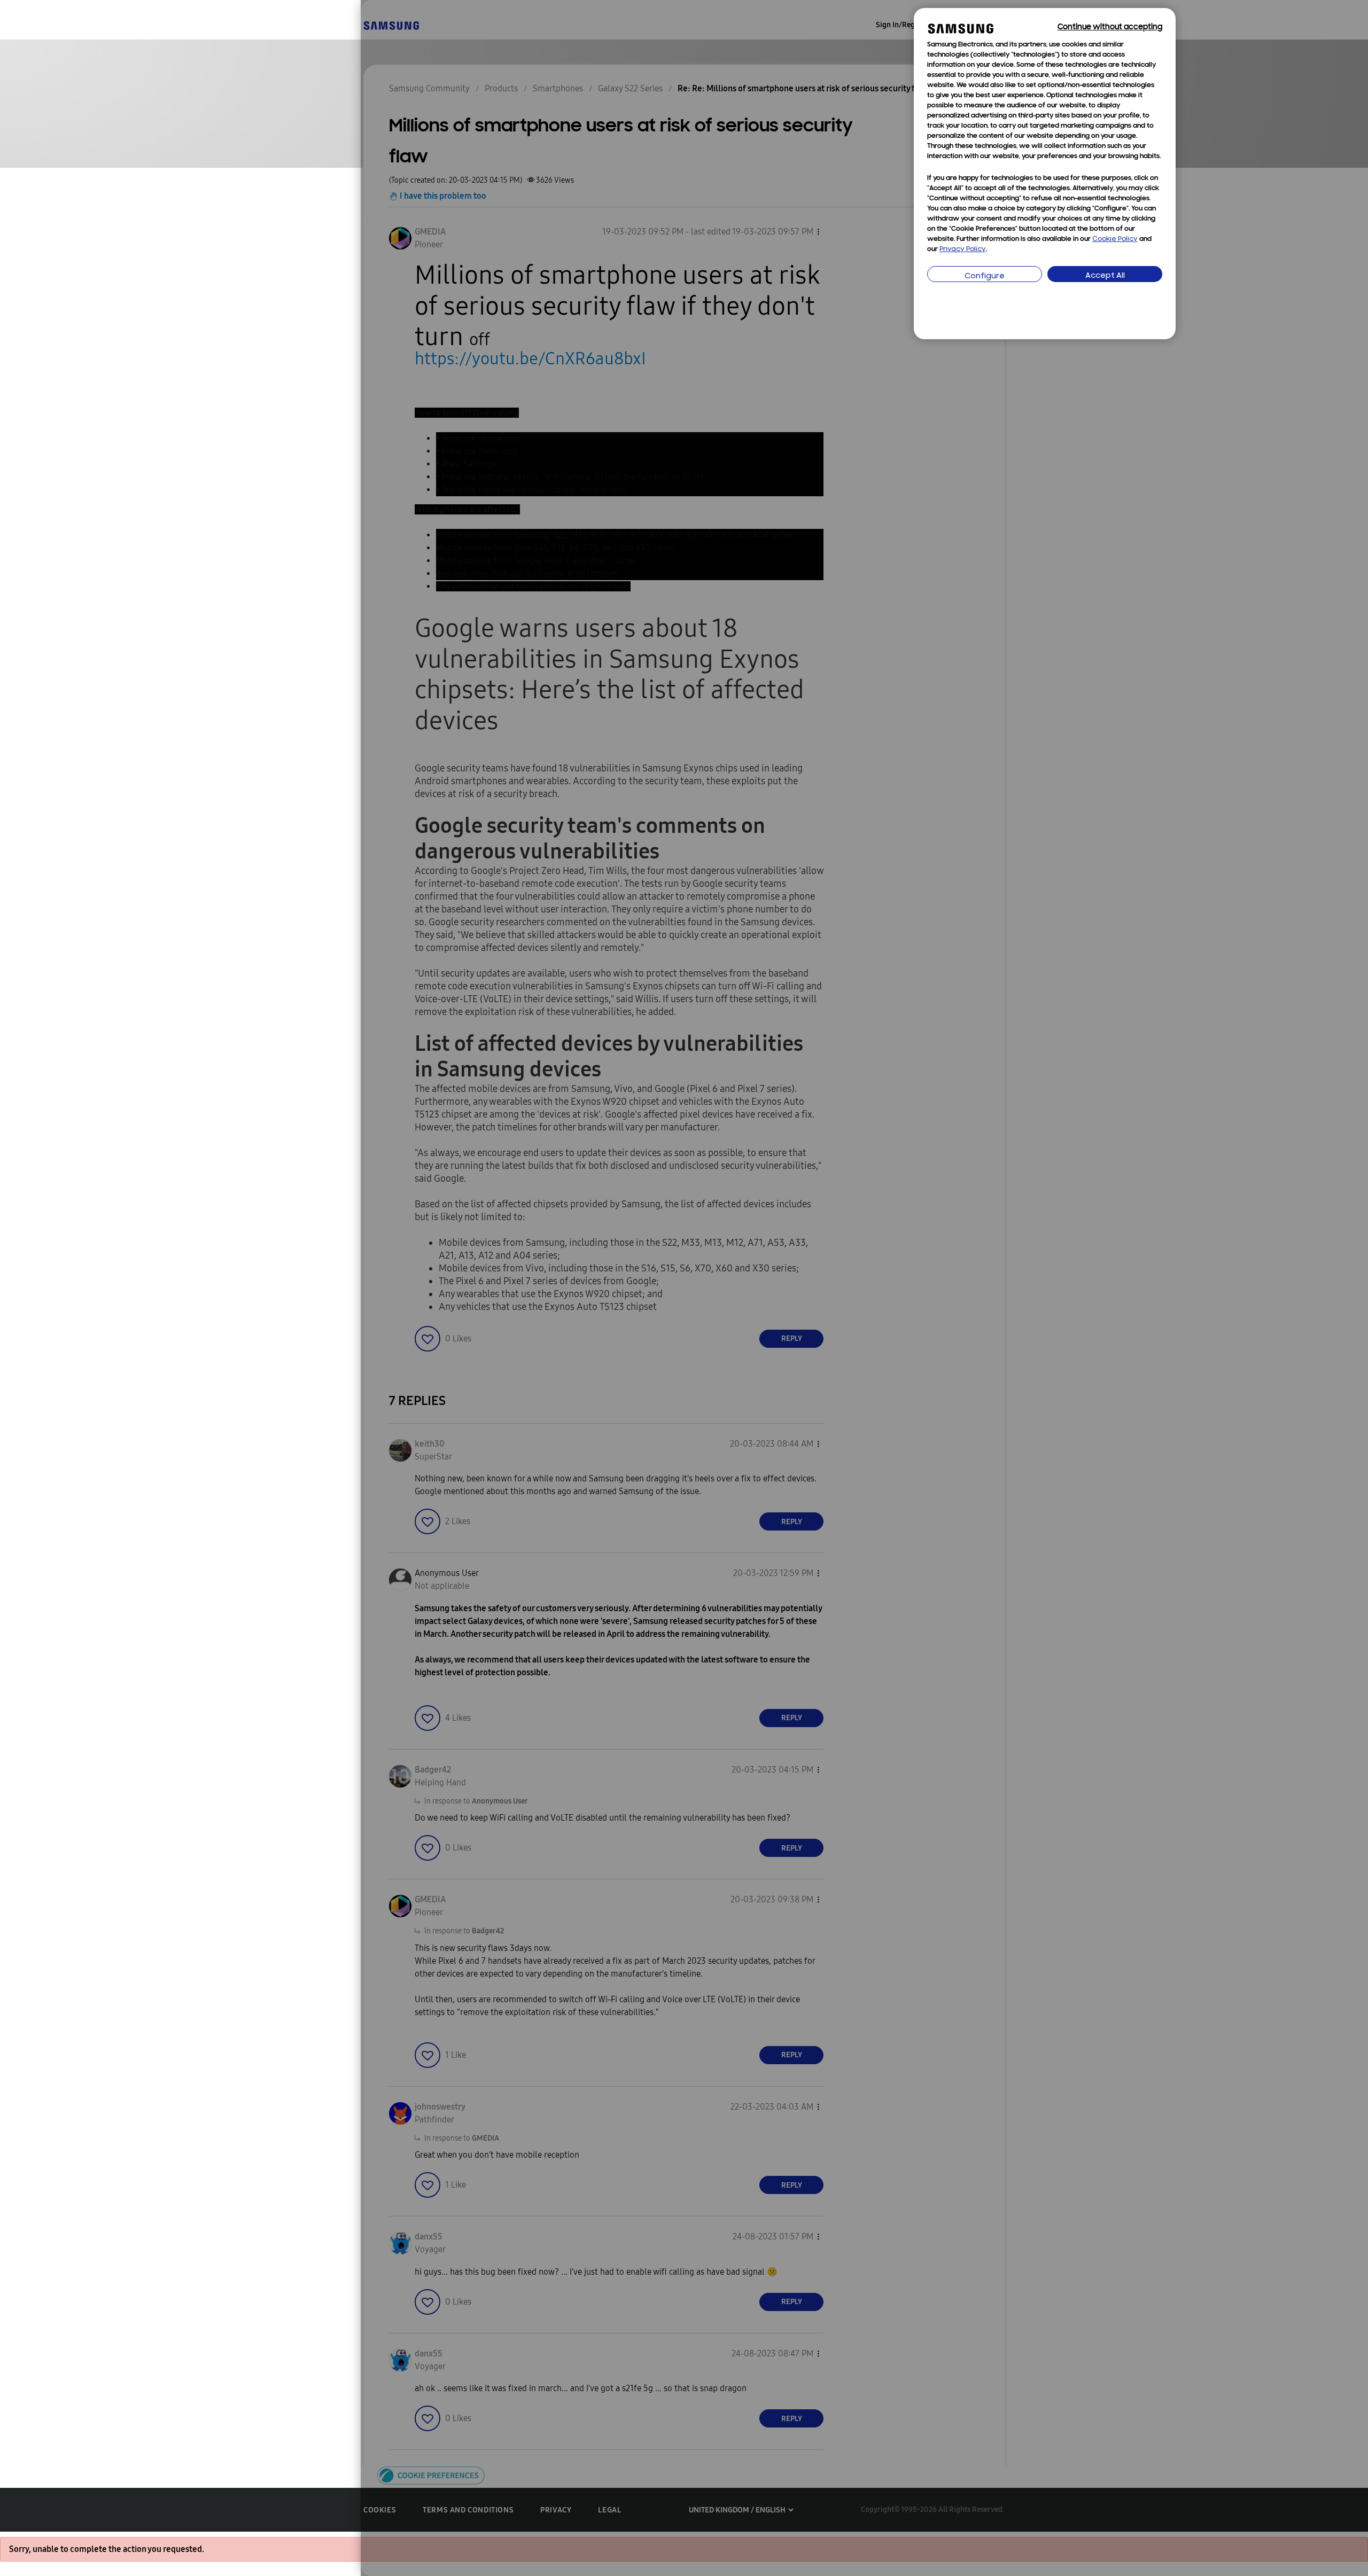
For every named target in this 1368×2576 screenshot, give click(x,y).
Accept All (1105, 276)
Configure (985, 276)
